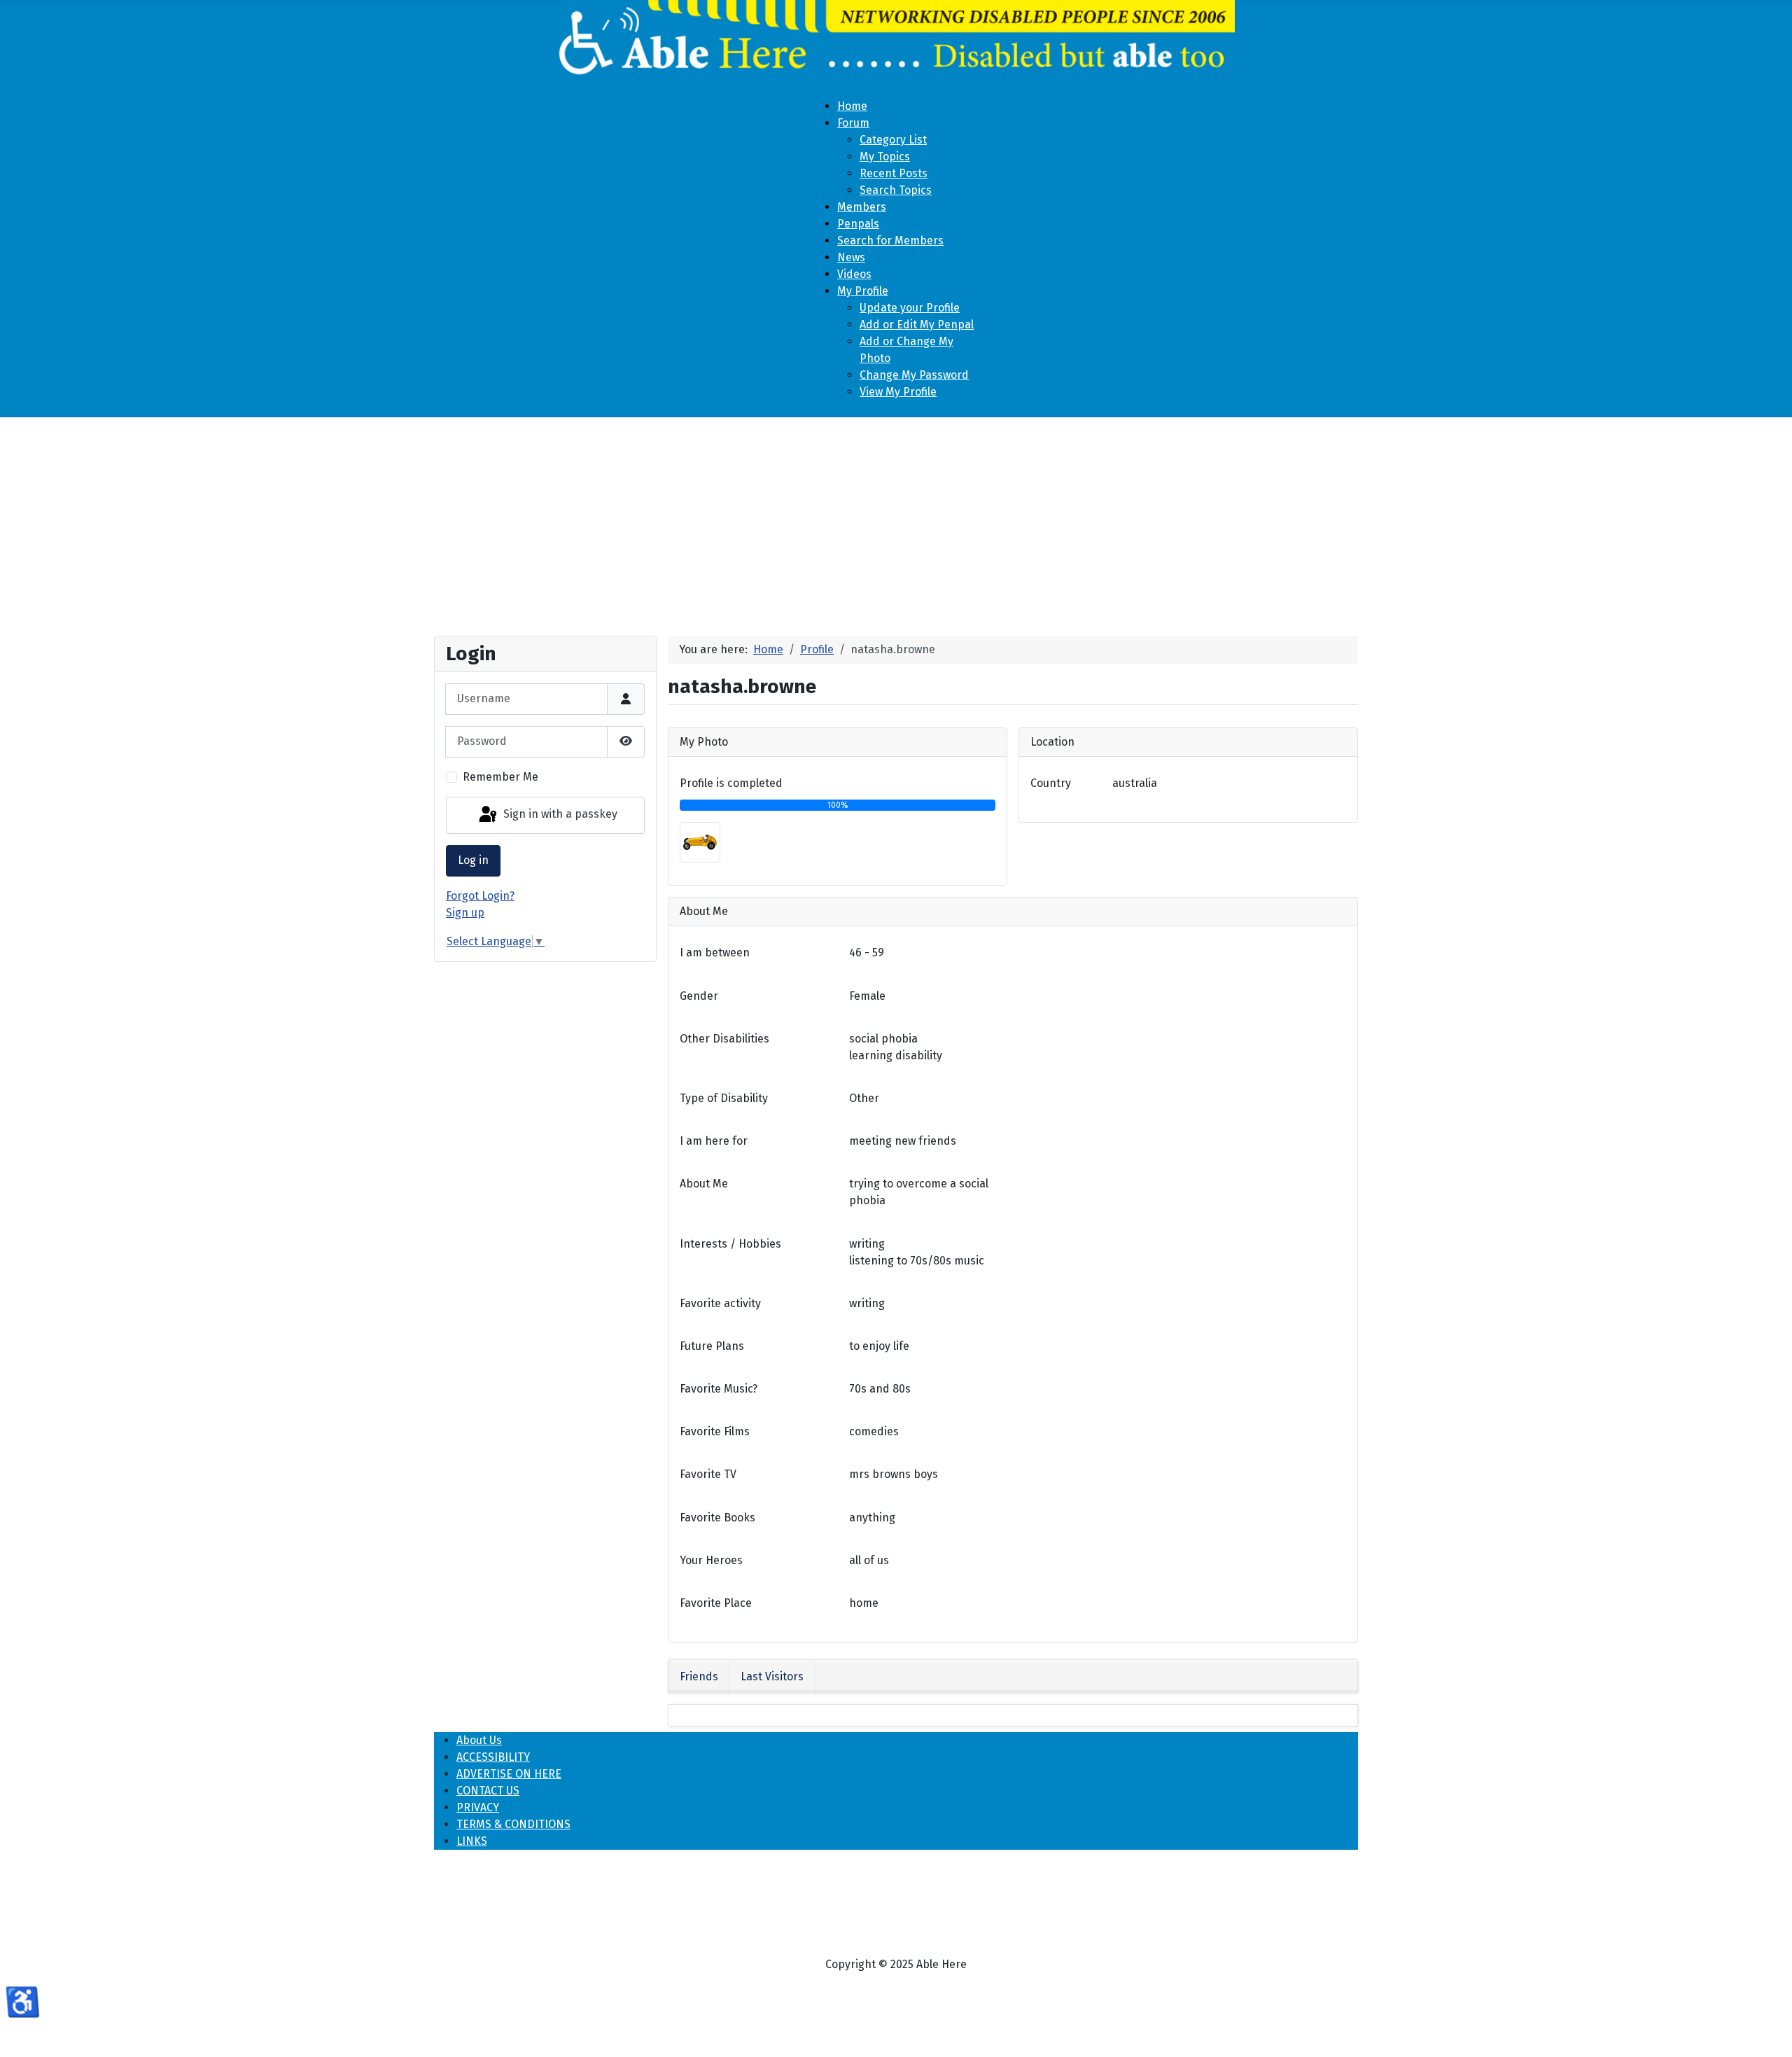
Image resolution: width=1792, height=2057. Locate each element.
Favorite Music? (719, 1389)
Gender (699, 996)
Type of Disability (724, 1098)
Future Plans (712, 1346)
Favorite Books (717, 1518)
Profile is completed (731, 783)
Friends (699, 1676)
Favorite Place (716, 1603)
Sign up (465, 913)
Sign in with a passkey (559, 815)
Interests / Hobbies (730, 1244)
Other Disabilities (724, 1039)
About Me (704, 1184)
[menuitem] (852, 106)
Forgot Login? (480, 896)
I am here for (714, 1141)
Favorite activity (720, 1303)
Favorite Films (715, 1431)
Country (1051, 783)
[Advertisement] (896, 521)
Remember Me (500, 777)
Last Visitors (772, 1676)
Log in (473, 860)
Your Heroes (711, 1560)
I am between (715, 953)
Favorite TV (708, 1474)
